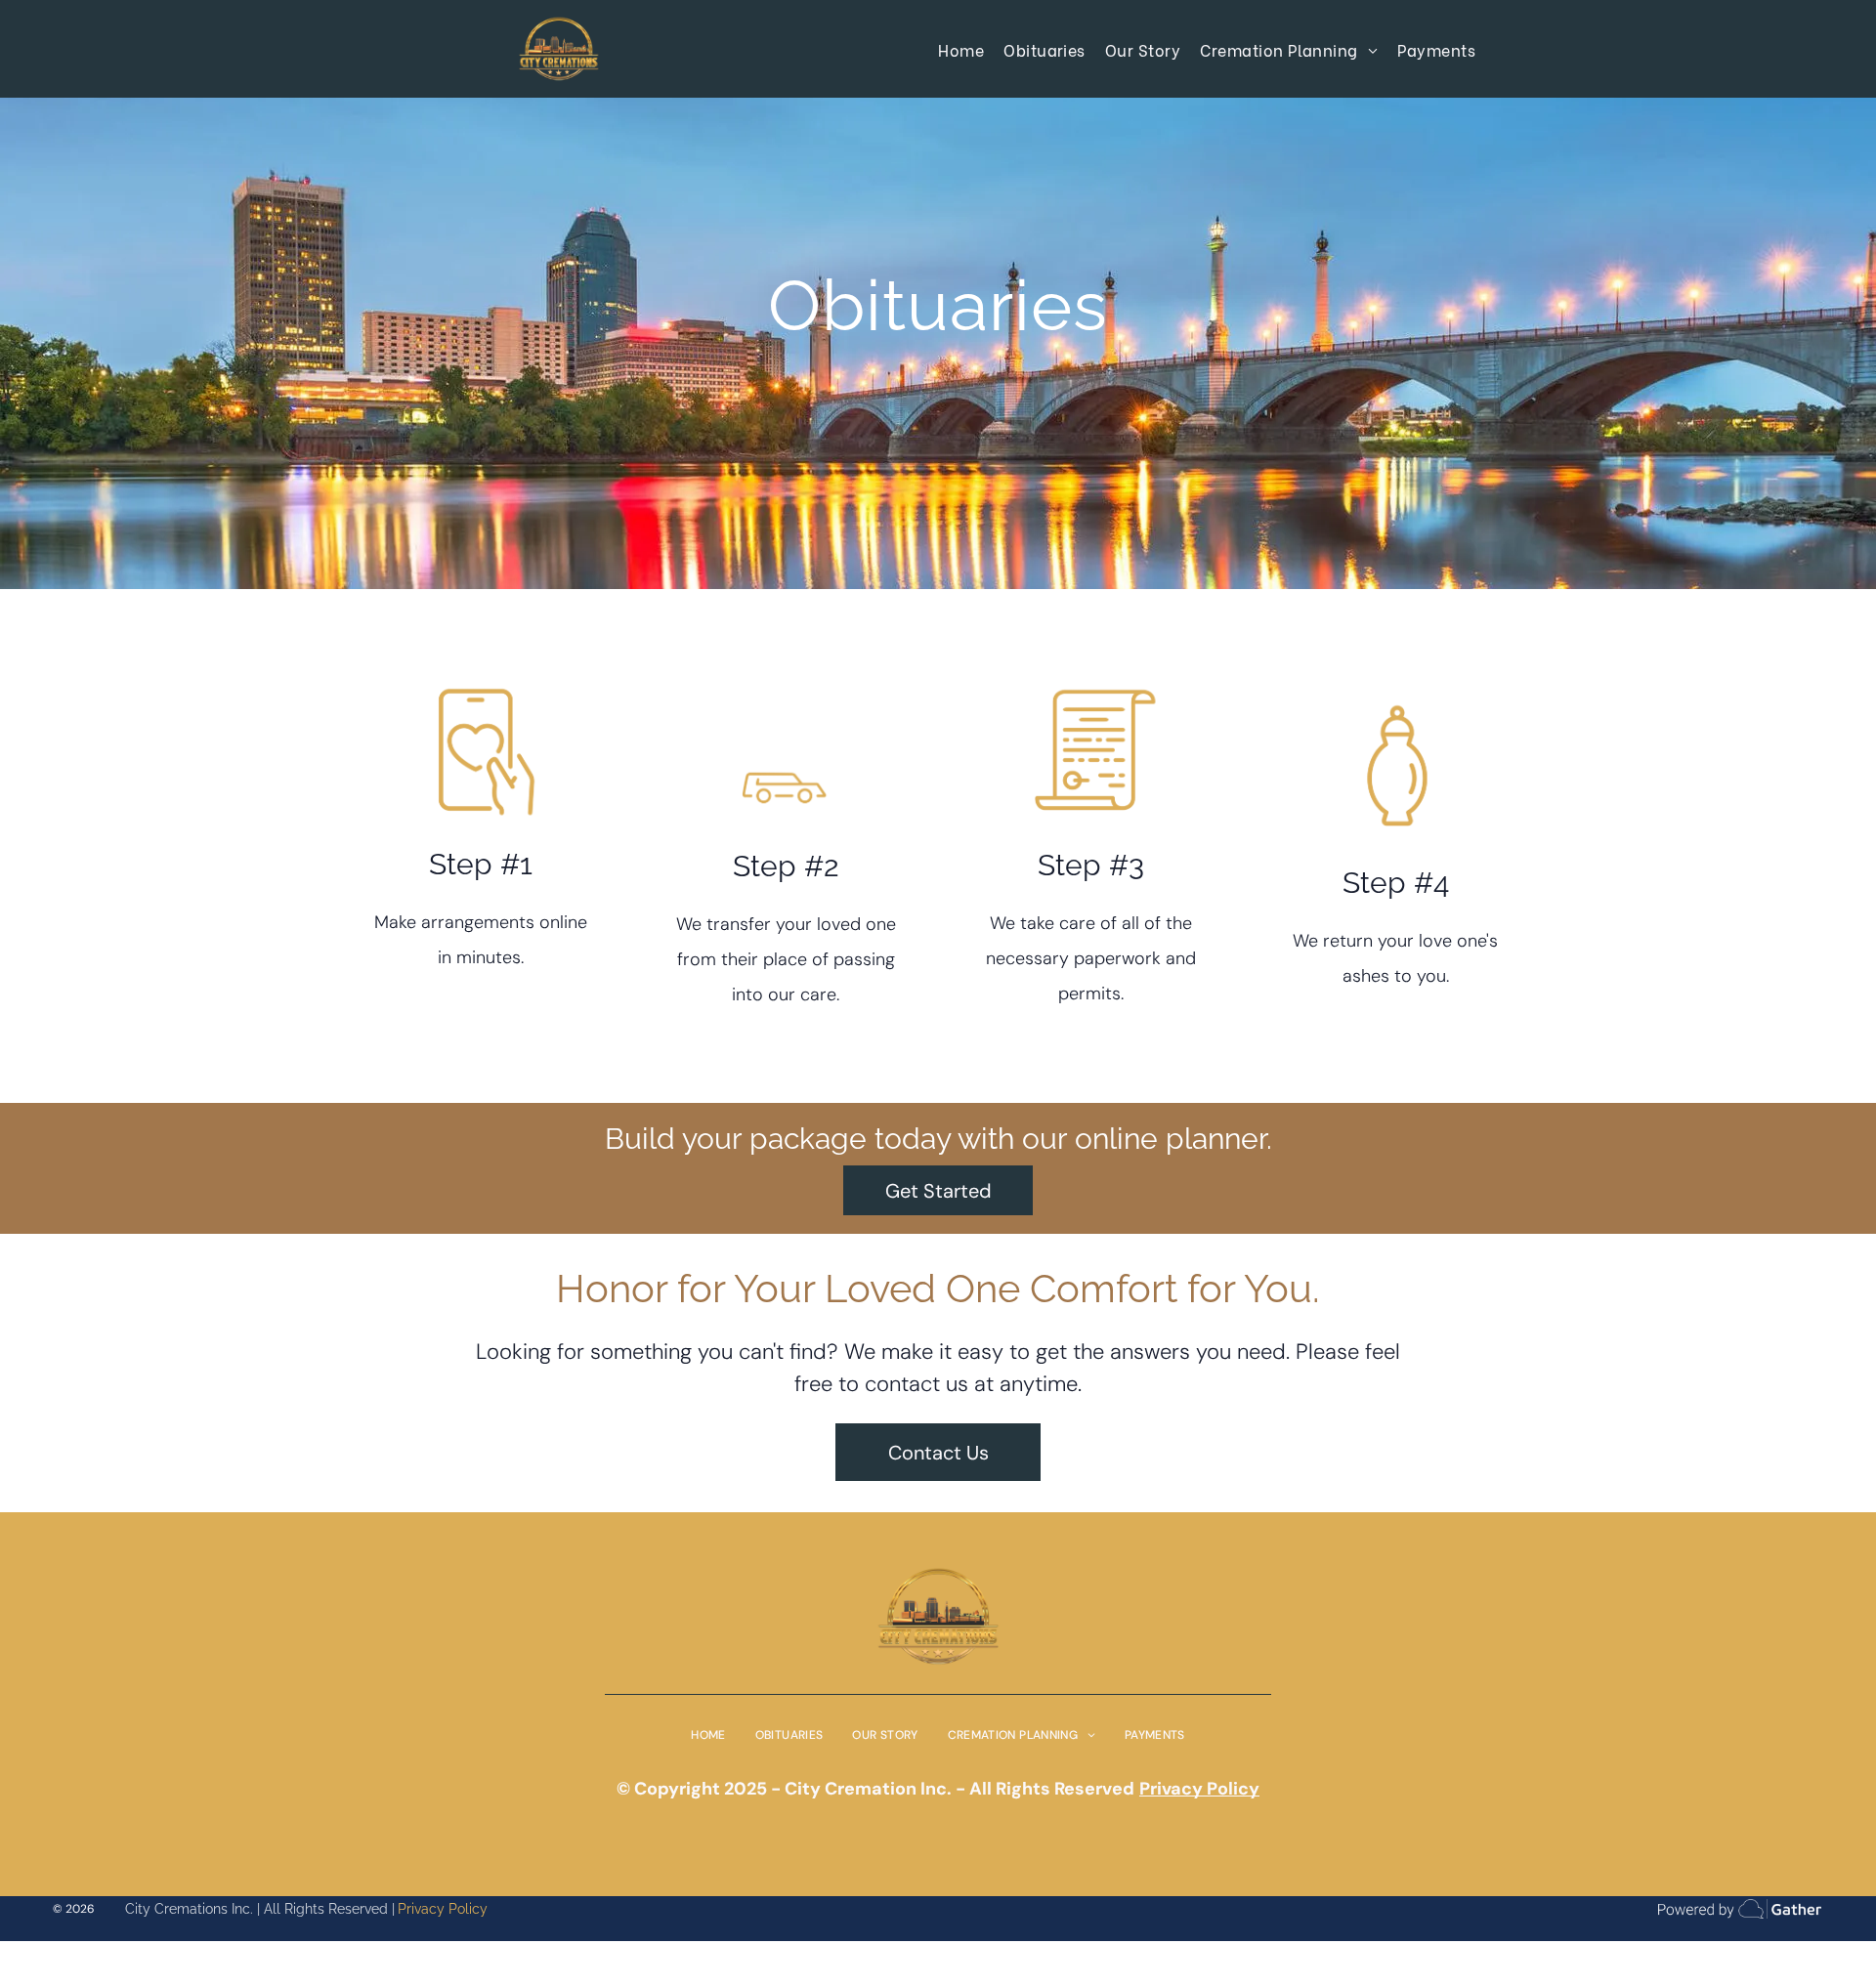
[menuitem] (961, 48)
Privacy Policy (443, 1909)
